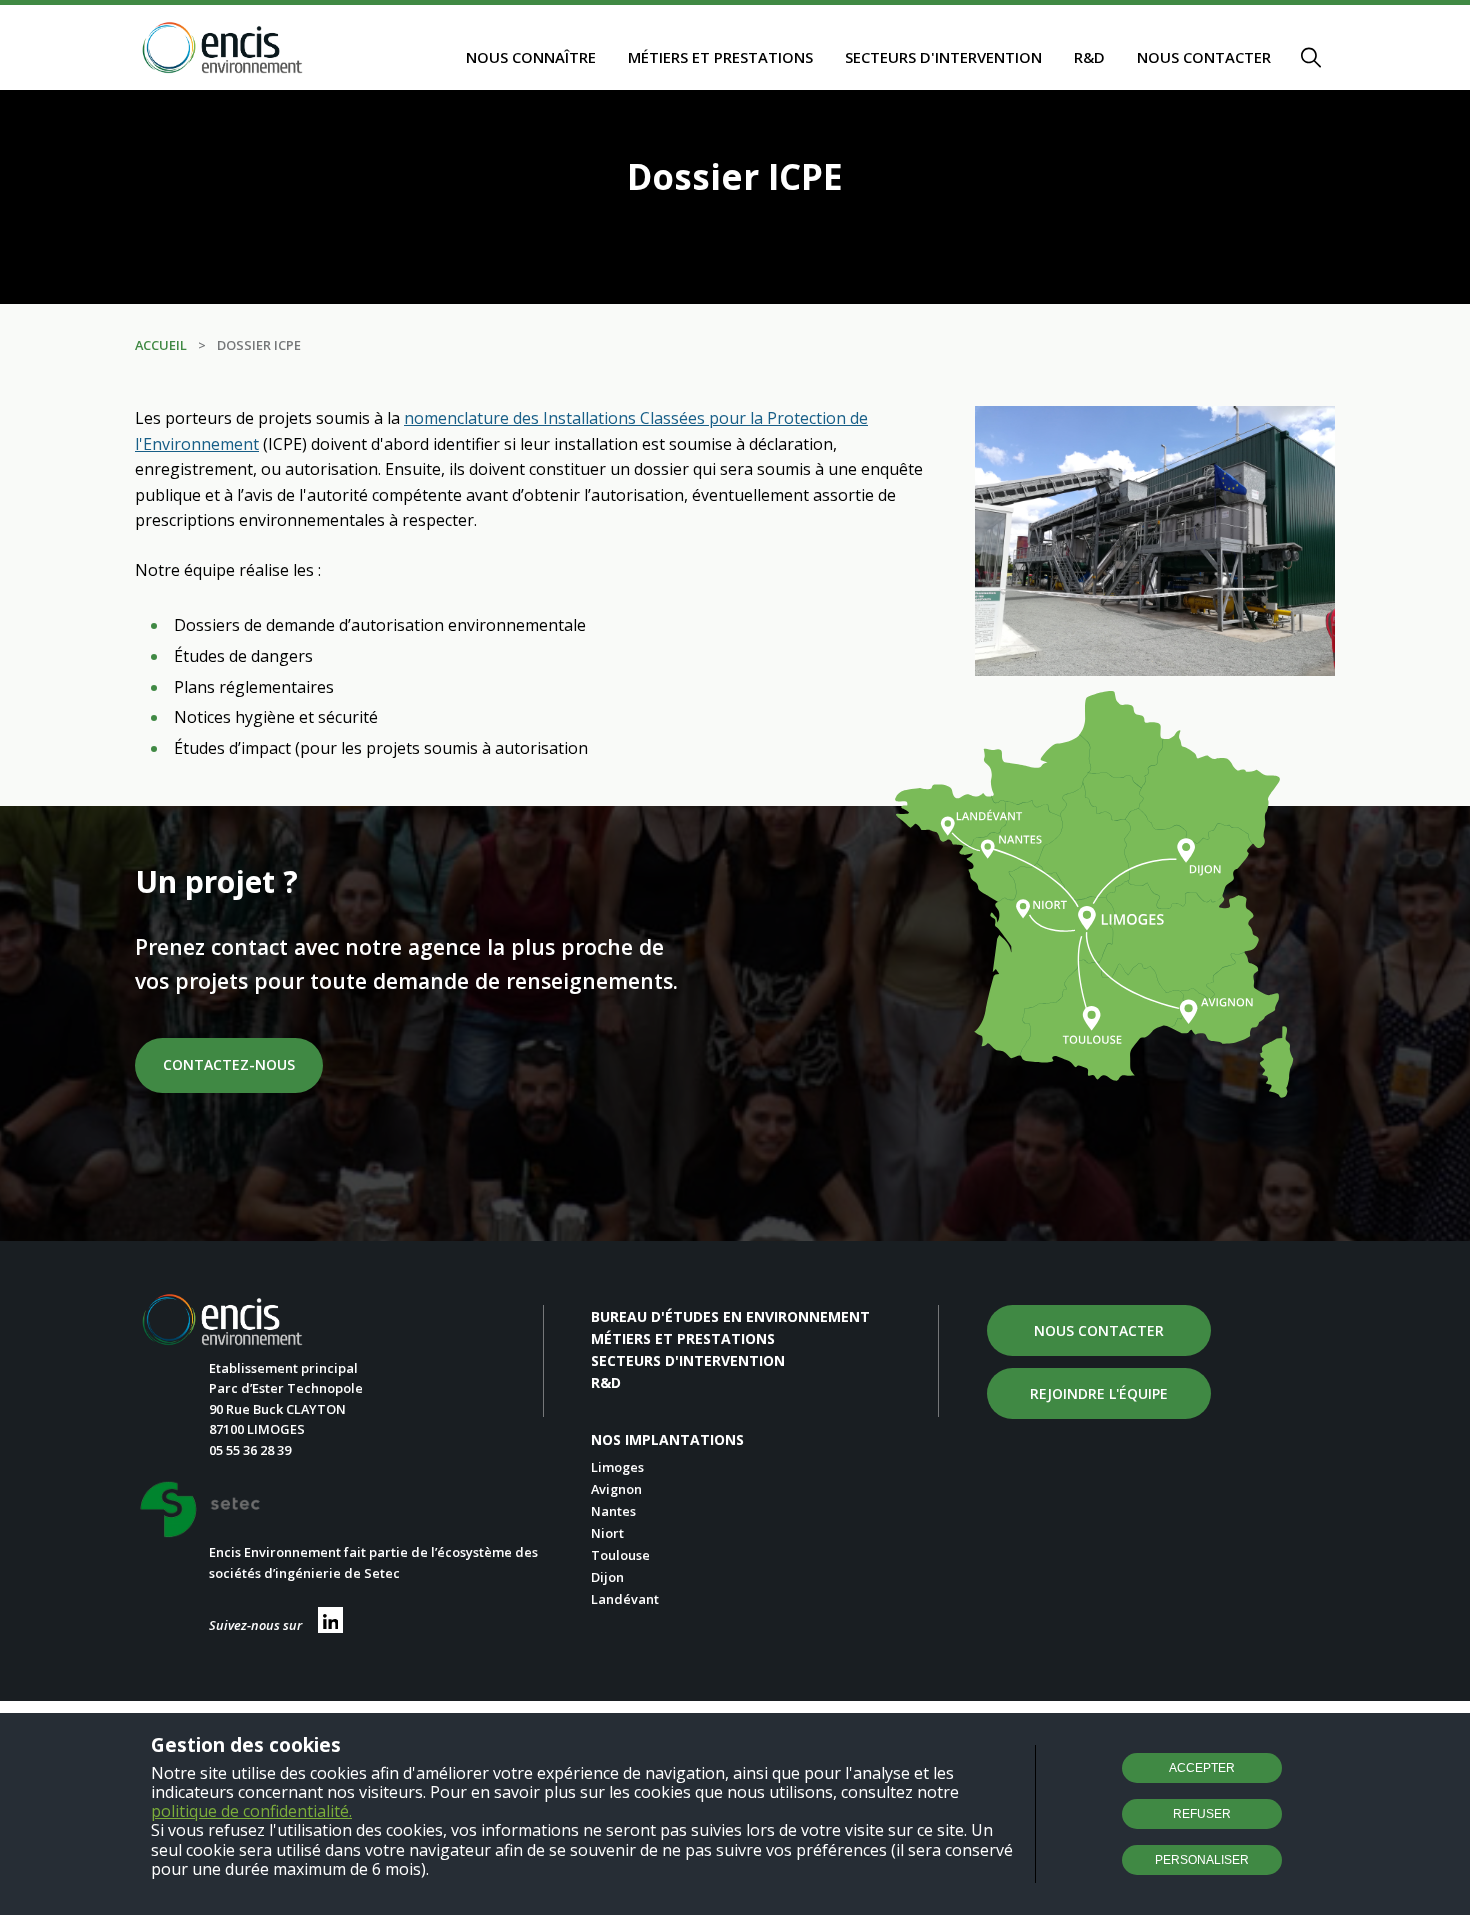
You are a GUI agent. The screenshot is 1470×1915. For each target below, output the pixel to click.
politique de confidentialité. (251, 1811)
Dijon (607, 1577)
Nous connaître (531, 57)
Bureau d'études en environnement (730, 1316)
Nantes (613, 1511)
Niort (607, 1533)
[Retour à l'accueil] (223, 49)
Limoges (617, 1467)
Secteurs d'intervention (943, 57)
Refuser (1202, 1814)
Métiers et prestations (720, 57)
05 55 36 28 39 (250, 1450)
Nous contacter (1204, 57)
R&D (1089, 57)
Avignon (616, 1489)
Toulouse (620, 1555)
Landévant (625, 1599)
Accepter (1202, 1768)
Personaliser (1202, 1860)
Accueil (161, 345)
